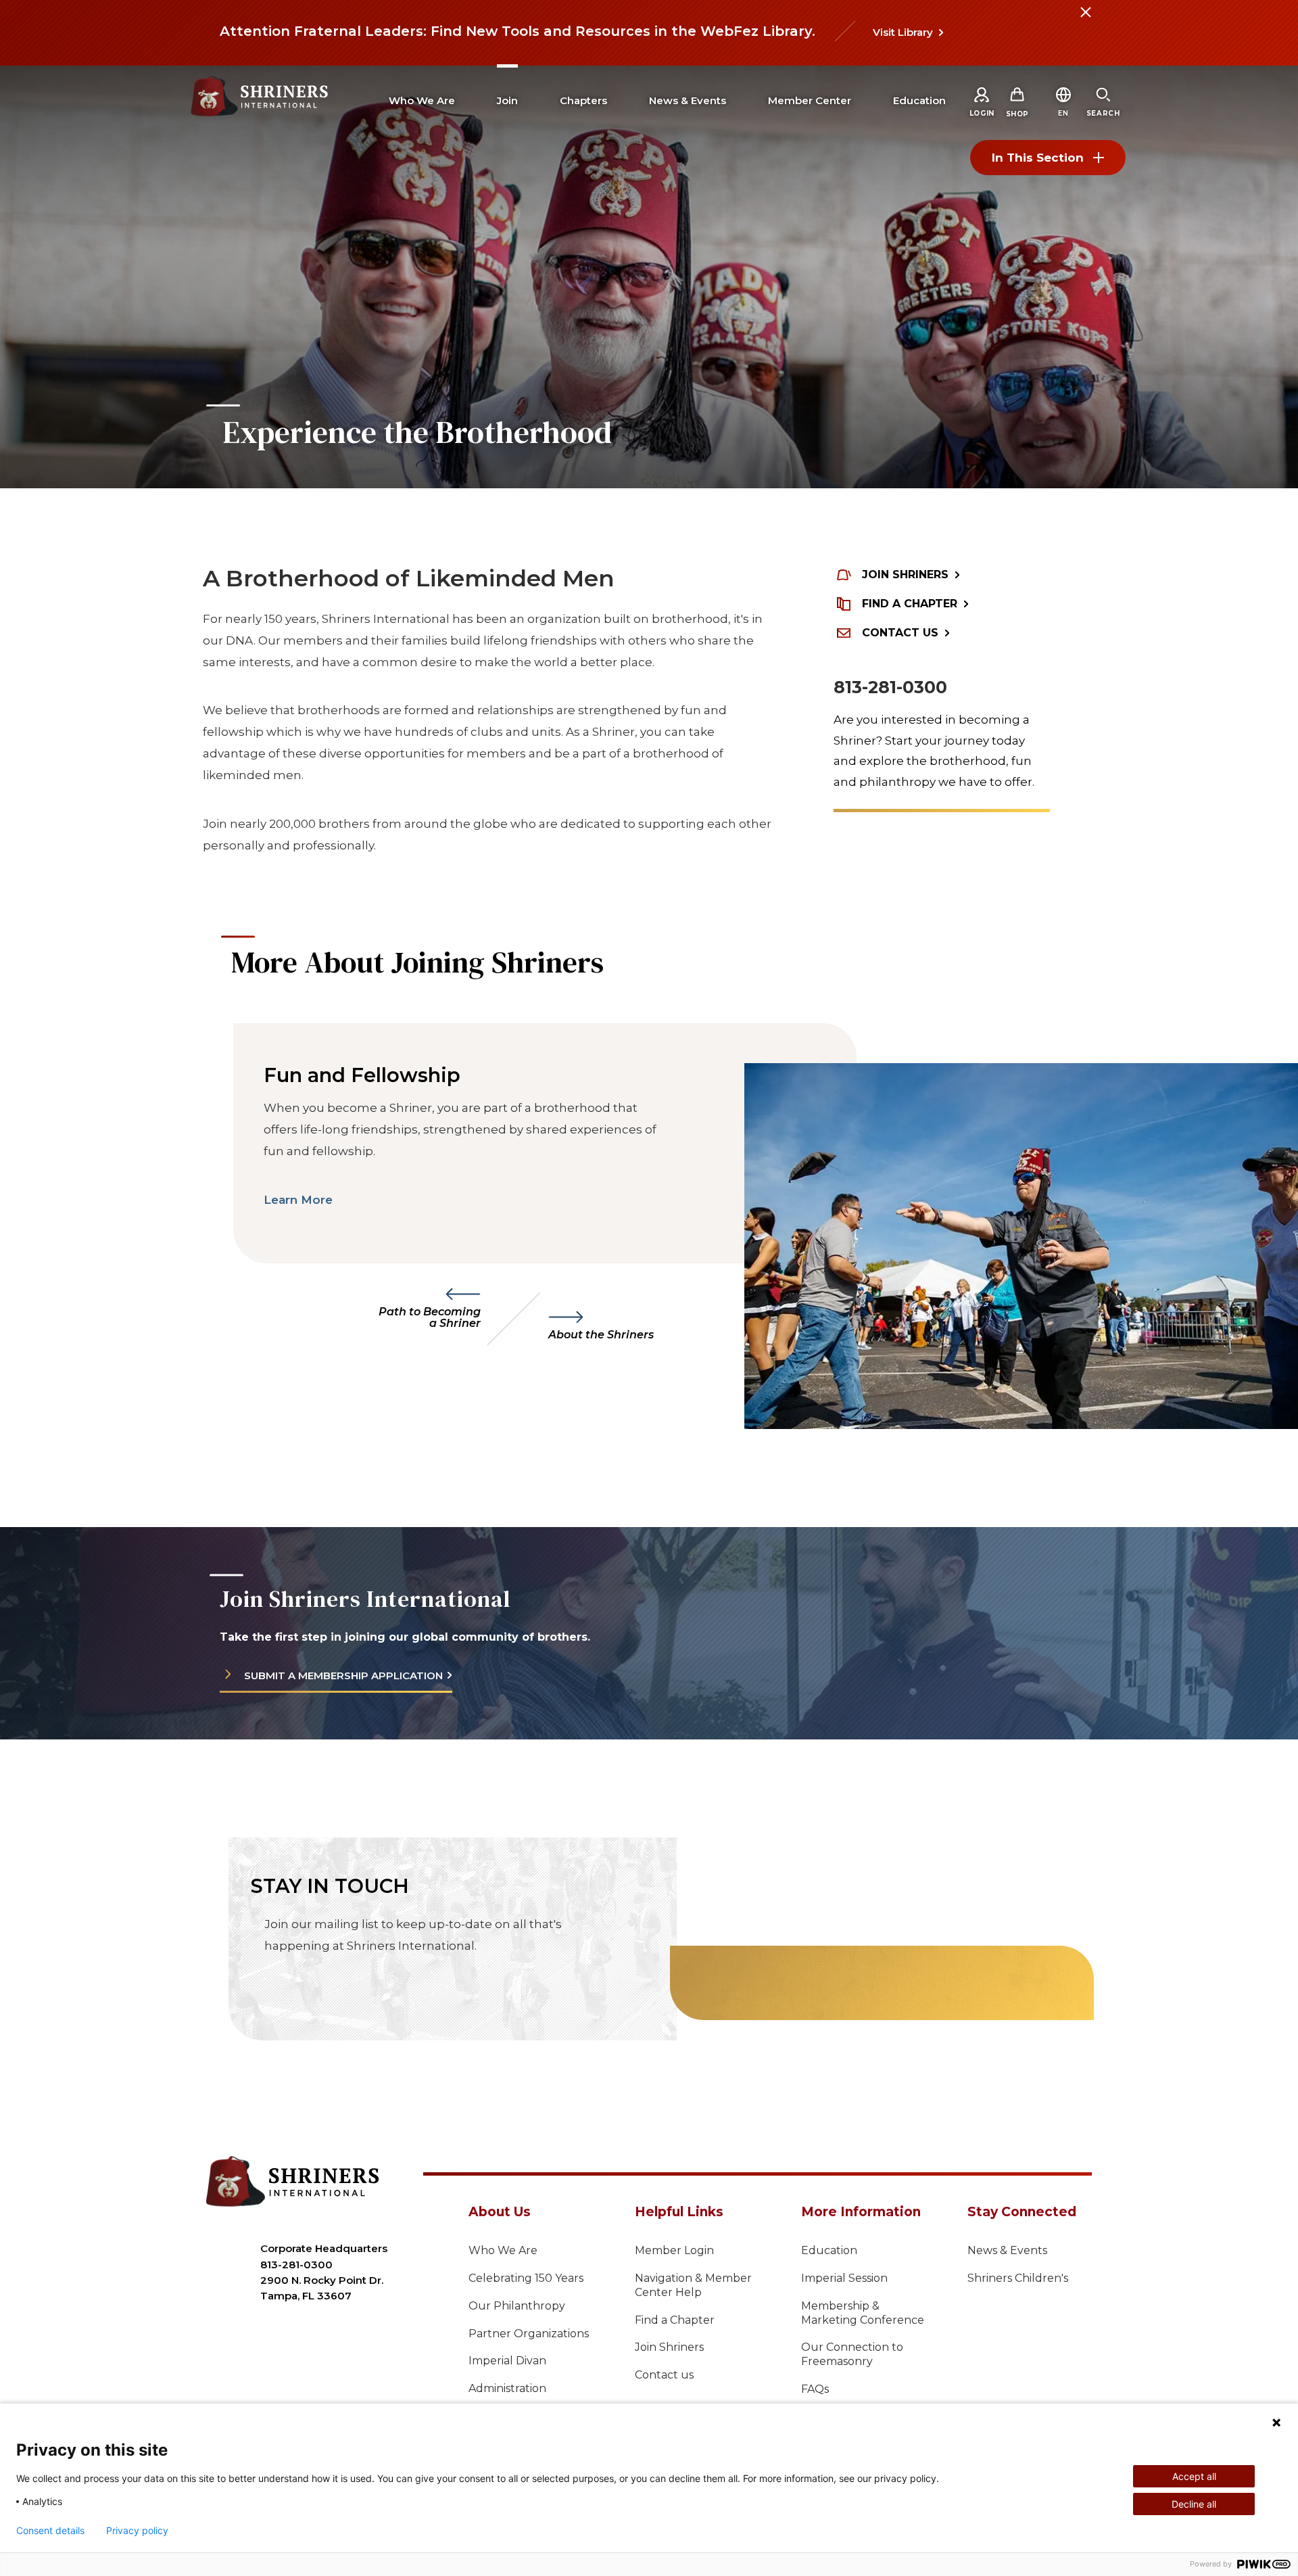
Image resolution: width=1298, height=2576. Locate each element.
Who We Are (503, 2250)
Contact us (664, 2375)
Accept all (1194, 2476)
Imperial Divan (507, 2361)
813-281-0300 (890, 687)
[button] (1063, 113)
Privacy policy (137, 2531)
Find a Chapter (675, 2320)
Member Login (674, 2250)
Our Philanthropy (517, 2306)
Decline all (1194, 2504)
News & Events (1007, 2250)
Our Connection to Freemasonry (852, 2354)
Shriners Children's (1018, 2278)
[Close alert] (1085, 20)
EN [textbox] (1063, 113)
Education (829, 2250)
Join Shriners (669, 2347)
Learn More (298, 1200)
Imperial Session (844, 2278)
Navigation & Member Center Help (693, 2285)
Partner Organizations (529, 2334)
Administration (507, 2388)
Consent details (50, 2531)
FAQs (815, 2389)
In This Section (1038, 158)
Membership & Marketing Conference (863, 2313)
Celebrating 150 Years (526, 2278)
